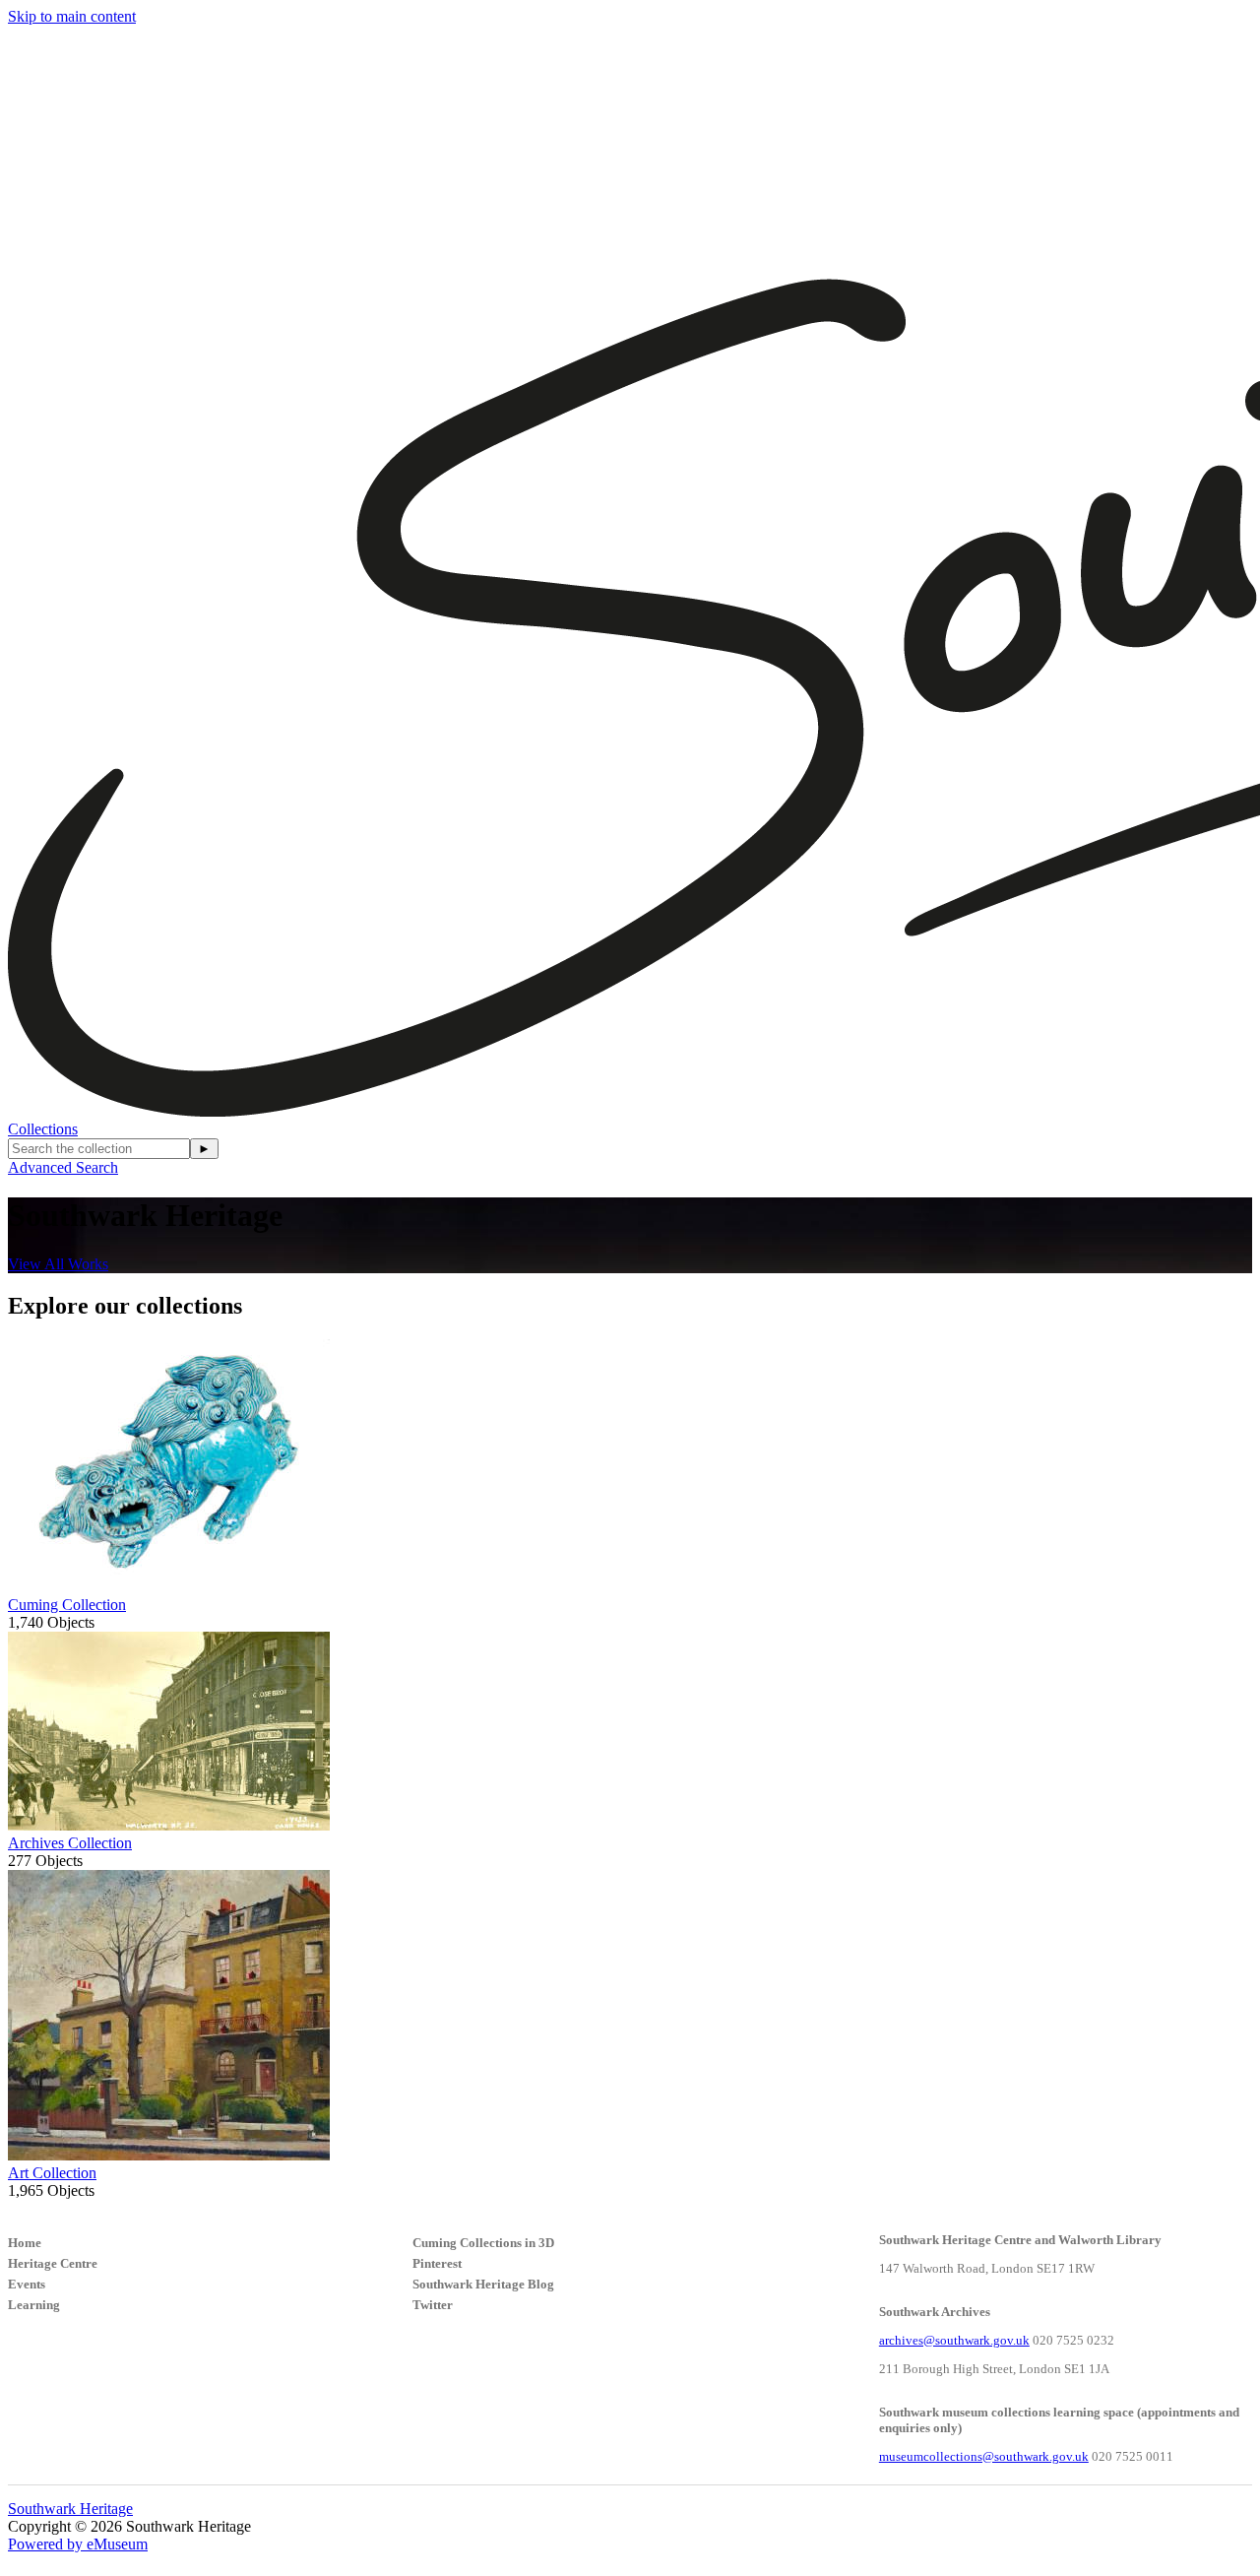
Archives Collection (70, 1843)
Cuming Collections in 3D (483, 2243)
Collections (43, 1129)
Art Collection (52, 2173)
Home (25, 2243)
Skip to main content (72, 16)
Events (27, 2284)
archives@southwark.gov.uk (954, 2340)
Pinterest (437, 2263)
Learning (34, 2305)
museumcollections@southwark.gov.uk (984, 2456)
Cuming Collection (67, 1605)
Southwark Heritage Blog (483, 2284)
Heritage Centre (53, 2263)
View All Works (58, 1264)
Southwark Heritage (70, 2509)
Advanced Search (63, 1167)
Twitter (433, 2305)
